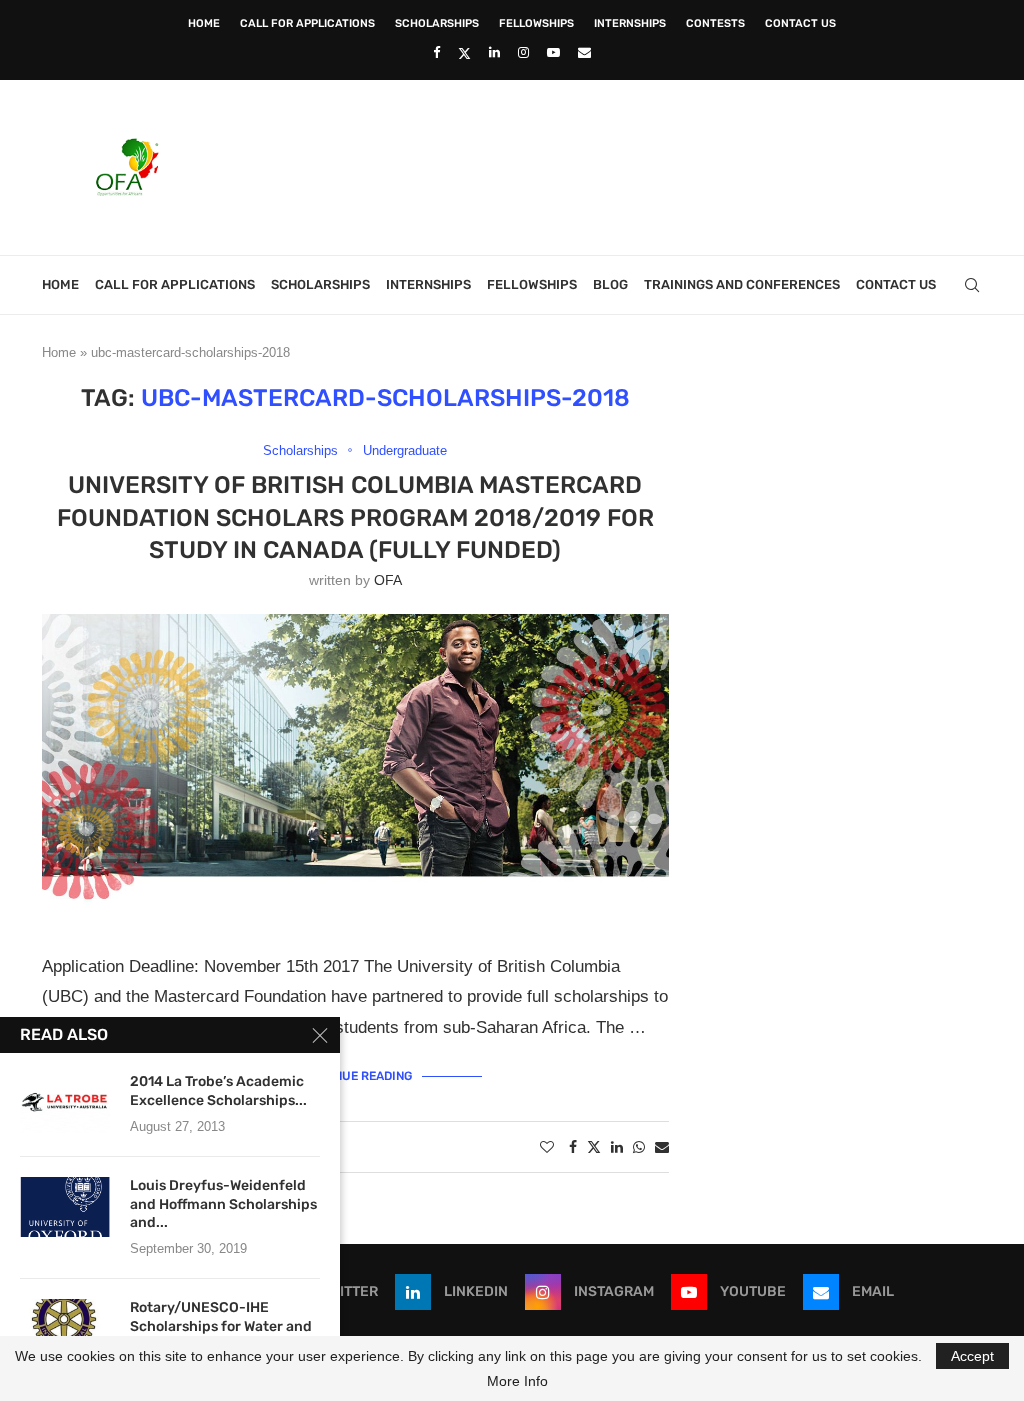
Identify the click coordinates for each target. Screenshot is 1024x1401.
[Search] (972, 285)
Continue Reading (355, 1076)
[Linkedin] (494, 52)
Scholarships (437, 23)
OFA (388, 580)
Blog (610, 284)
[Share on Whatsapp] (639, 1147)
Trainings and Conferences (742, 284)
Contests (715, 23)
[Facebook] (436, 52)
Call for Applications (307, 23)
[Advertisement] (618, 165)
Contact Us (800, 23)
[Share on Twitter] (594, 1146)
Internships (630, 23)
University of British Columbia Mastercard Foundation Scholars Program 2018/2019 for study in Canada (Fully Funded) (355, 517)
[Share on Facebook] (573, 1147)
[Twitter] (464, 53)
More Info (517, 1381)
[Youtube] (553, 52)
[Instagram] (523, 52)
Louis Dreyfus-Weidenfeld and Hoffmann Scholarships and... (223, 1204)
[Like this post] (547, 1147)
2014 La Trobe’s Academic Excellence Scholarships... (218, 1091)
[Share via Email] (662, 1147)
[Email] (584, 52)
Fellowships (536, 23)
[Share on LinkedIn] (617, 1147)
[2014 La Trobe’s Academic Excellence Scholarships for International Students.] (65, 1103)
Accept (972, 1356)
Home (204, 23)
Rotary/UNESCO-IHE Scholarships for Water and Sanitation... (221, 1326)
